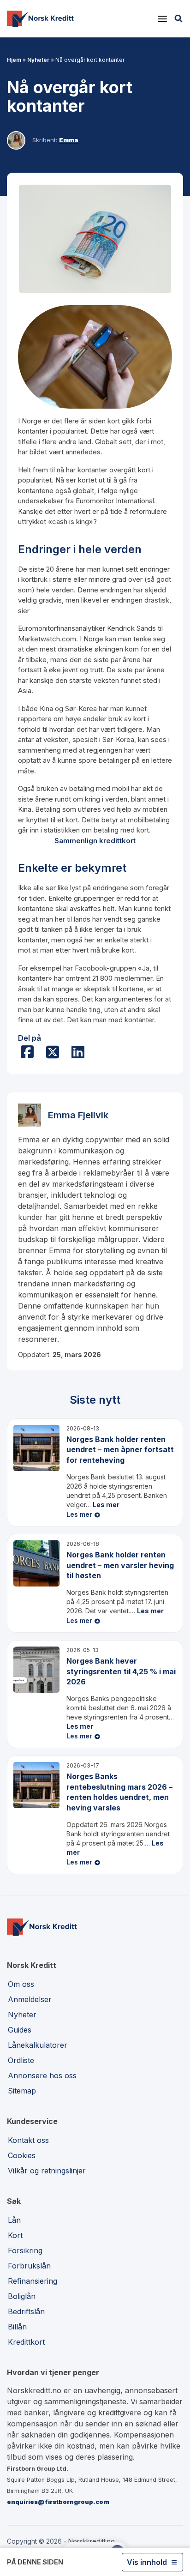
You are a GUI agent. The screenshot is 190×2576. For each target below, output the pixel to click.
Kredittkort (26, 2342)
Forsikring (25, 2250)
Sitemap (22, 2091)
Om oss (21, 1984)
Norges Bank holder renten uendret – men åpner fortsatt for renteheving (120, 1450)
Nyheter (38, 60)
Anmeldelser (30, 1999)
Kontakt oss (28, 2140)
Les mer (106, 1505)
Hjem (14, 60)
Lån (14, 2220)
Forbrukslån (29, 2266)
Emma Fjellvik (78, 1115)
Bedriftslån (26, 2311)
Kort (15, 2235)
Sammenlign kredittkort (95, 841)
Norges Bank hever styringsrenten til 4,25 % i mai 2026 (121, 1671)
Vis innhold (147, 2562)
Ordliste (21, 2060)
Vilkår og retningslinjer (47, 2171)
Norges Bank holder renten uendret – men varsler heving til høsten (120, 1565)
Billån (17, 2327)
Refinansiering (33, 2281)
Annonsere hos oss (42, 2075)
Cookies (22, 2155)
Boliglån (22, 2296)
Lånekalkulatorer (38, 2045)
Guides (20, 2030)
